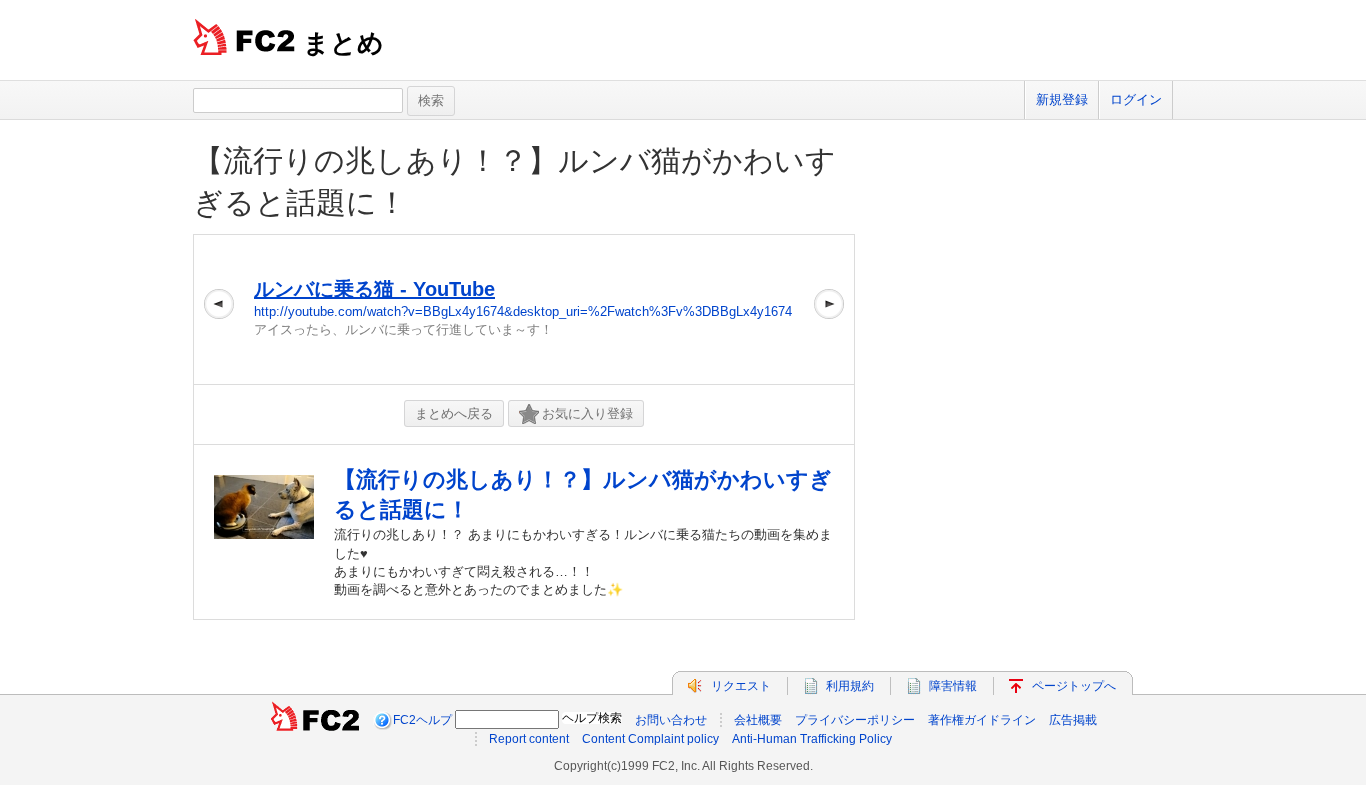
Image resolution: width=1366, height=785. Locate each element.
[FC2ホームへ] (315, 720)
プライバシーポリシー (855, 720)
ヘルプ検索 (592, 718)
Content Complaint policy (650, 739)
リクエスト (741, 686)
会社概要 (758, 720)
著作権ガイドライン (982, 720)
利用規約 (850, 686)
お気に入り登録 (587, 413)
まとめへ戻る (454, 413)
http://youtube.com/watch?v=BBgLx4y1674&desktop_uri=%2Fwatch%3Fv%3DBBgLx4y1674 (523, 311)
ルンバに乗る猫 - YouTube (374, 289)
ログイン (1136, 99)
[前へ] (219, 309)
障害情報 (953, 686)
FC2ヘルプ (422, 720)
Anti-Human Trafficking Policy (812, 739)
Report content (529, 739)
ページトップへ (1074, 686)
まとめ (343, 43)
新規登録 (1062, 99)
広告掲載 (1073, 720)
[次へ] (829, 309)
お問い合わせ (671, 720)
